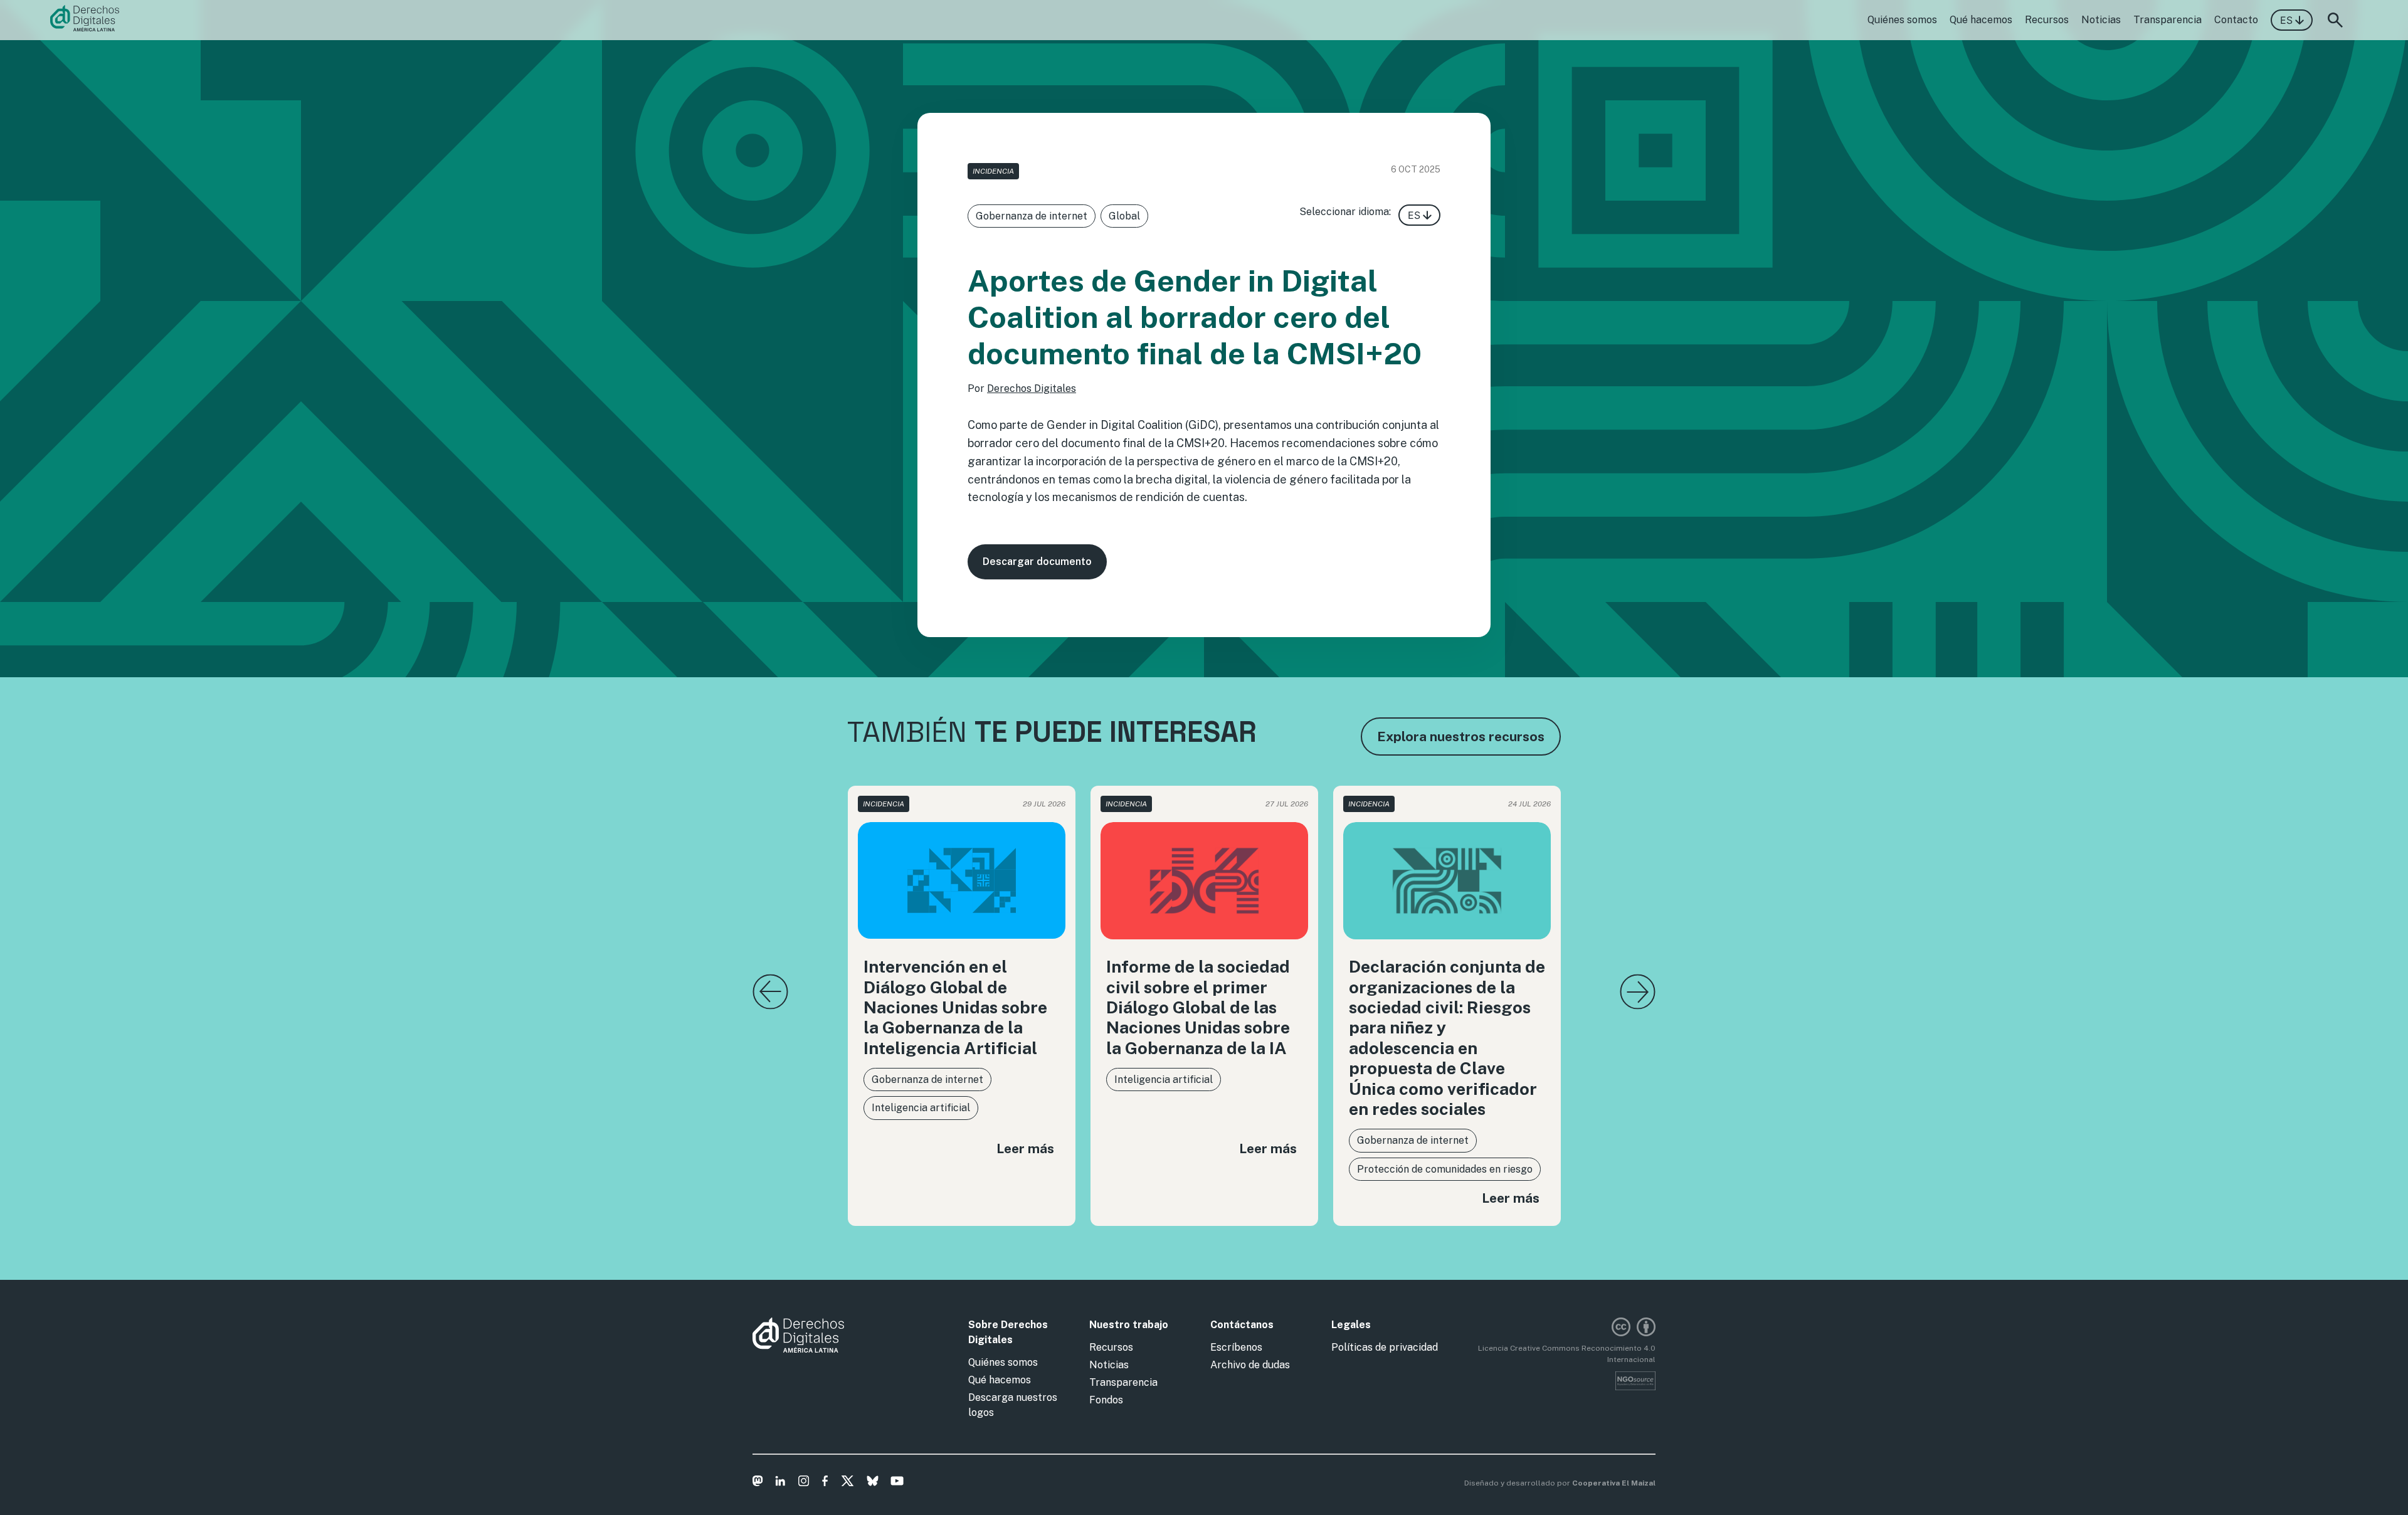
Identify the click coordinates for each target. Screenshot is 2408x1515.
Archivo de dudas (1250, 1365)
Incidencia (993, 171)
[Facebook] (825, 1483)
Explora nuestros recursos (1461, 736)
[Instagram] (804, 1483)
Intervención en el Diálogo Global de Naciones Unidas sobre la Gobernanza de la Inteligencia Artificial (955, 1007)
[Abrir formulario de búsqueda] (2335, 20)
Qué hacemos (1981, 20)
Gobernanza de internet (1032, 216)
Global (1124, 216)
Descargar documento (1037, 562)
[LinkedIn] (780, 1483)
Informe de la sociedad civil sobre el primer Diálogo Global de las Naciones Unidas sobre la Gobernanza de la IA (1198, 1007)
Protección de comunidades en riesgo (1445, 1169)
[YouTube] (897, 1483)
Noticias (2101, 20)
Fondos (1106, 1400)
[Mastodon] (758, 1483)
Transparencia (2168, 20)
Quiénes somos (1902, 20)
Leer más (1025, 1148)
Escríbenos (1236, 1347)
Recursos (2047, 20)
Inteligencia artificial (921, 1108)
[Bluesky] (873, 1483)
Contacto (2236, 20)
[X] (848, 1483)
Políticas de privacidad (1385, 1347)
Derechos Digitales (1032, 388)
